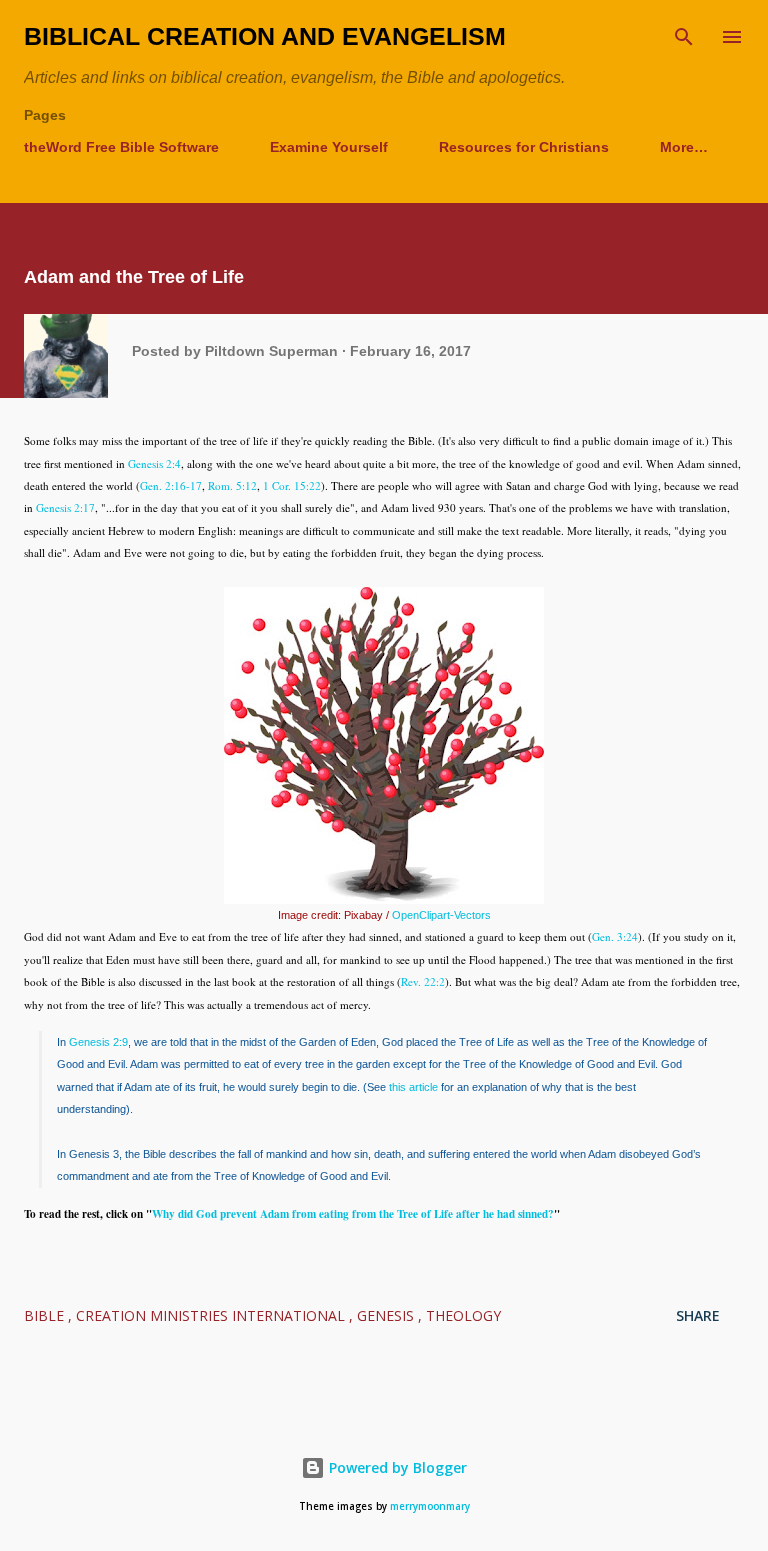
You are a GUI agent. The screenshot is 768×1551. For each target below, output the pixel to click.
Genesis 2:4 (154, 463)
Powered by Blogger (396, 1467)
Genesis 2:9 (98, 1042)
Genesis (387, 1315)
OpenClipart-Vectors (441, 915)
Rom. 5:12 (232, 485)
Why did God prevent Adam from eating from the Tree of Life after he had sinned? (353, 1213)
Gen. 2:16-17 (171, 485)
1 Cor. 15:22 (292, 485)
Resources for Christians (524, 147)
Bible (46, 1315)
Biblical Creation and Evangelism (265, 36)
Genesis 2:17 (65, 507)
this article (413, 1087)
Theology (463, 1315)
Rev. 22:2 (423, 981)
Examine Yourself (329, 147)
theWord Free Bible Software (121, 147)
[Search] (684, 36)
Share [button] (698, 1315)
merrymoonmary (430, 1506)
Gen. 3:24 (615, 936)
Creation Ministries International (212, 1315)
